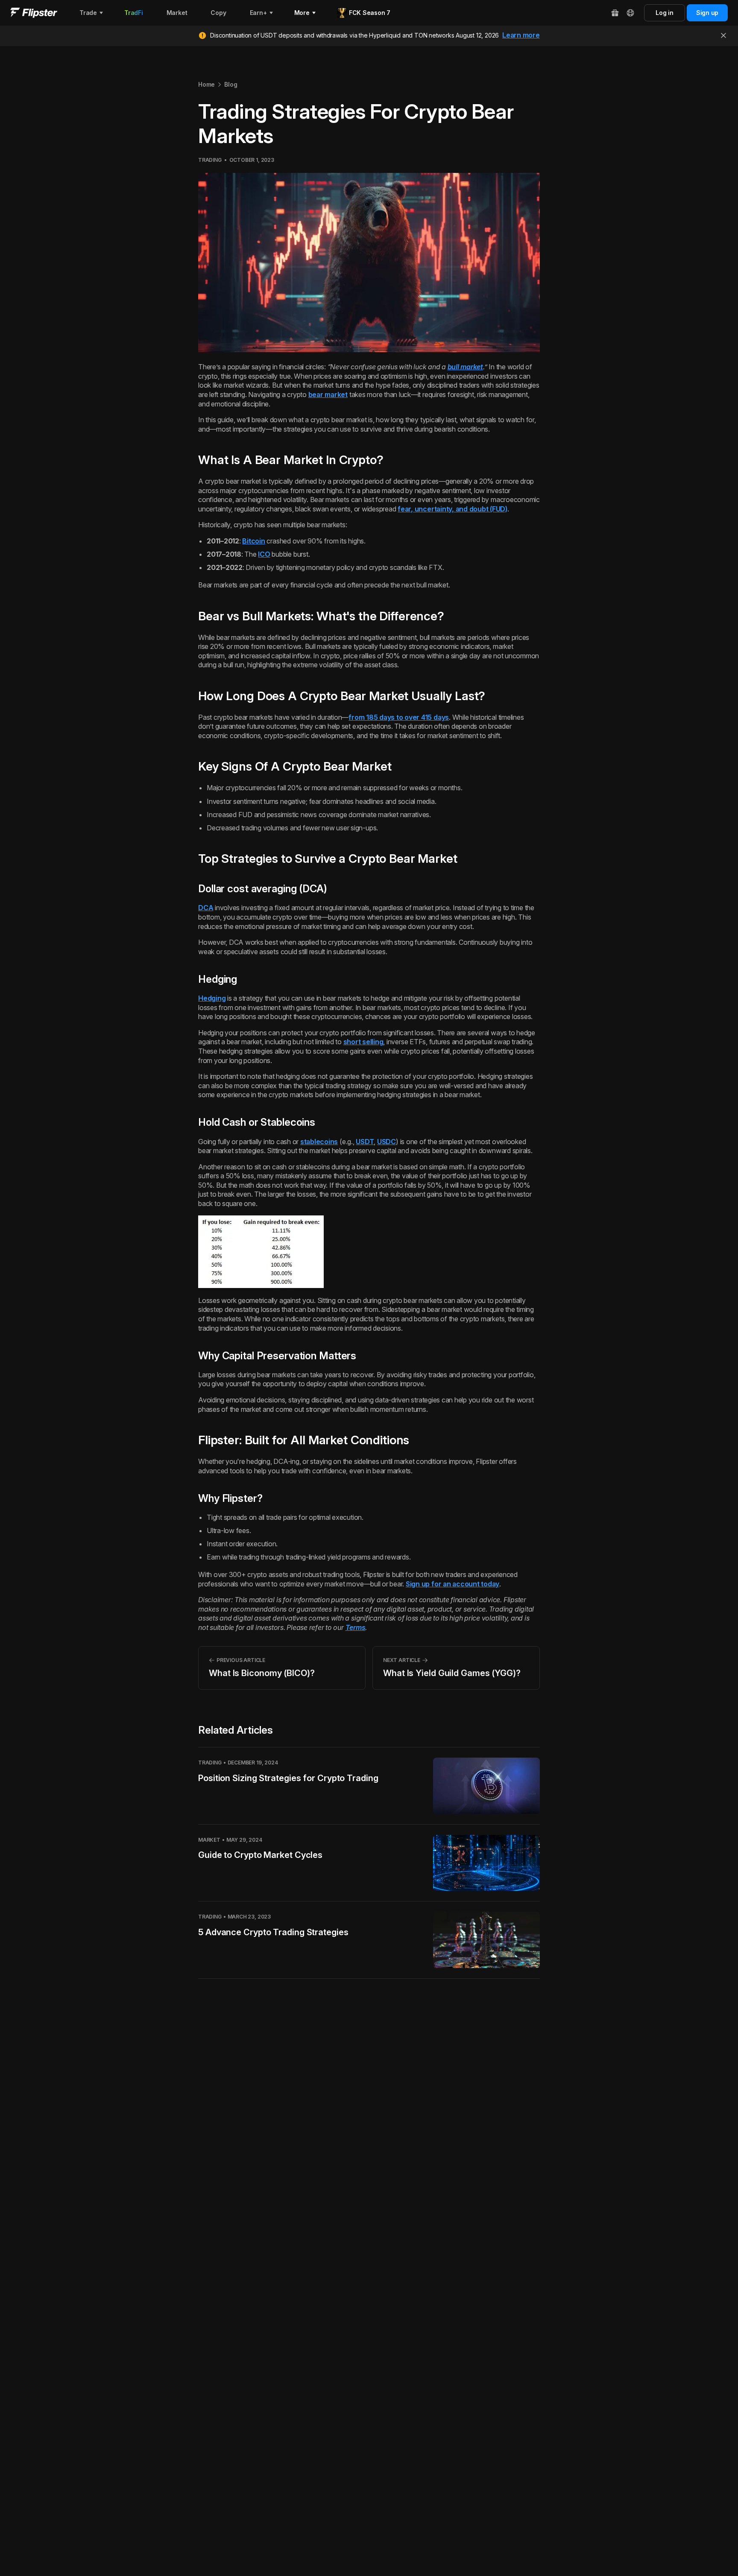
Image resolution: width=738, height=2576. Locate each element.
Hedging (212, 998)
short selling (363, 1042)
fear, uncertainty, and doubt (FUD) (452, 509)
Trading (210, 160)
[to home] (34, 13)
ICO (264, 554)
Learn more (521, 35)
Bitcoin (253, 541)
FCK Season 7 (370, 13)
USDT (365, 1142)
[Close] (723, 35)
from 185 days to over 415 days (399, 717)
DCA (206, 908)
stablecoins (319, 1142)
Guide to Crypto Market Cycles (260, 1855)
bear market (328, 394)
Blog (231, 84)
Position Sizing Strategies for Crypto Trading (288, 1778)
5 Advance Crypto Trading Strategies (273, 1932)
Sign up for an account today (452, 1584)
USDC (387, 1142)
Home (206, 84)
